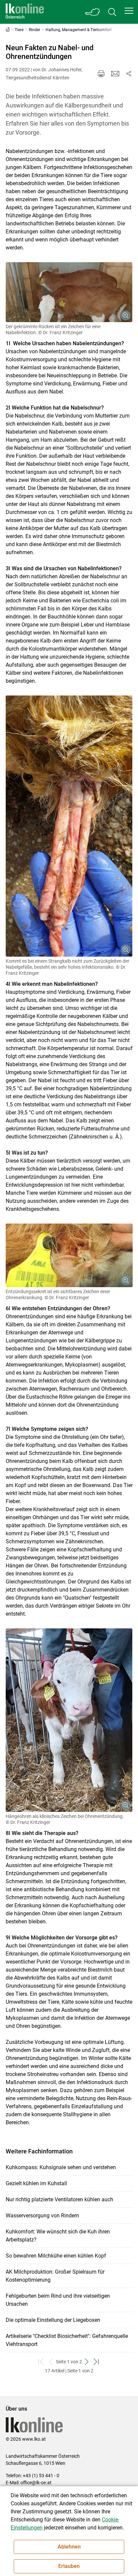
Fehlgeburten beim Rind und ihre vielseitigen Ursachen (58, 2300)
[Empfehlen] (115, 74)
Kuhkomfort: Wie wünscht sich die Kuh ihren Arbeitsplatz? (58, 2236)
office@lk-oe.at (36, 2483)
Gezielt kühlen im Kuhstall (36, 2183)
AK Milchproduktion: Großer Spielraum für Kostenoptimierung (55, 2276)
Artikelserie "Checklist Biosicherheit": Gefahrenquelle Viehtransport (67, 2340)
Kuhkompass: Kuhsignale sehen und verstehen (61, 2167)
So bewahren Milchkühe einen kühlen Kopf (56, 2256)
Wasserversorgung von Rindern (42, 2216)
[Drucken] (101, 74)
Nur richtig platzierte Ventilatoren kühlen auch (59, 2199)
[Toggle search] (112, 12)
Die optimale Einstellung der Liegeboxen (53, 2320)
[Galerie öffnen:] (69, 292)
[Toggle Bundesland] (93, 12)
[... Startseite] (25, 12)
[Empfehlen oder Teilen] (129, 74)
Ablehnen (69, 2547)
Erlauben (69, 2566)
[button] (129, 11)
